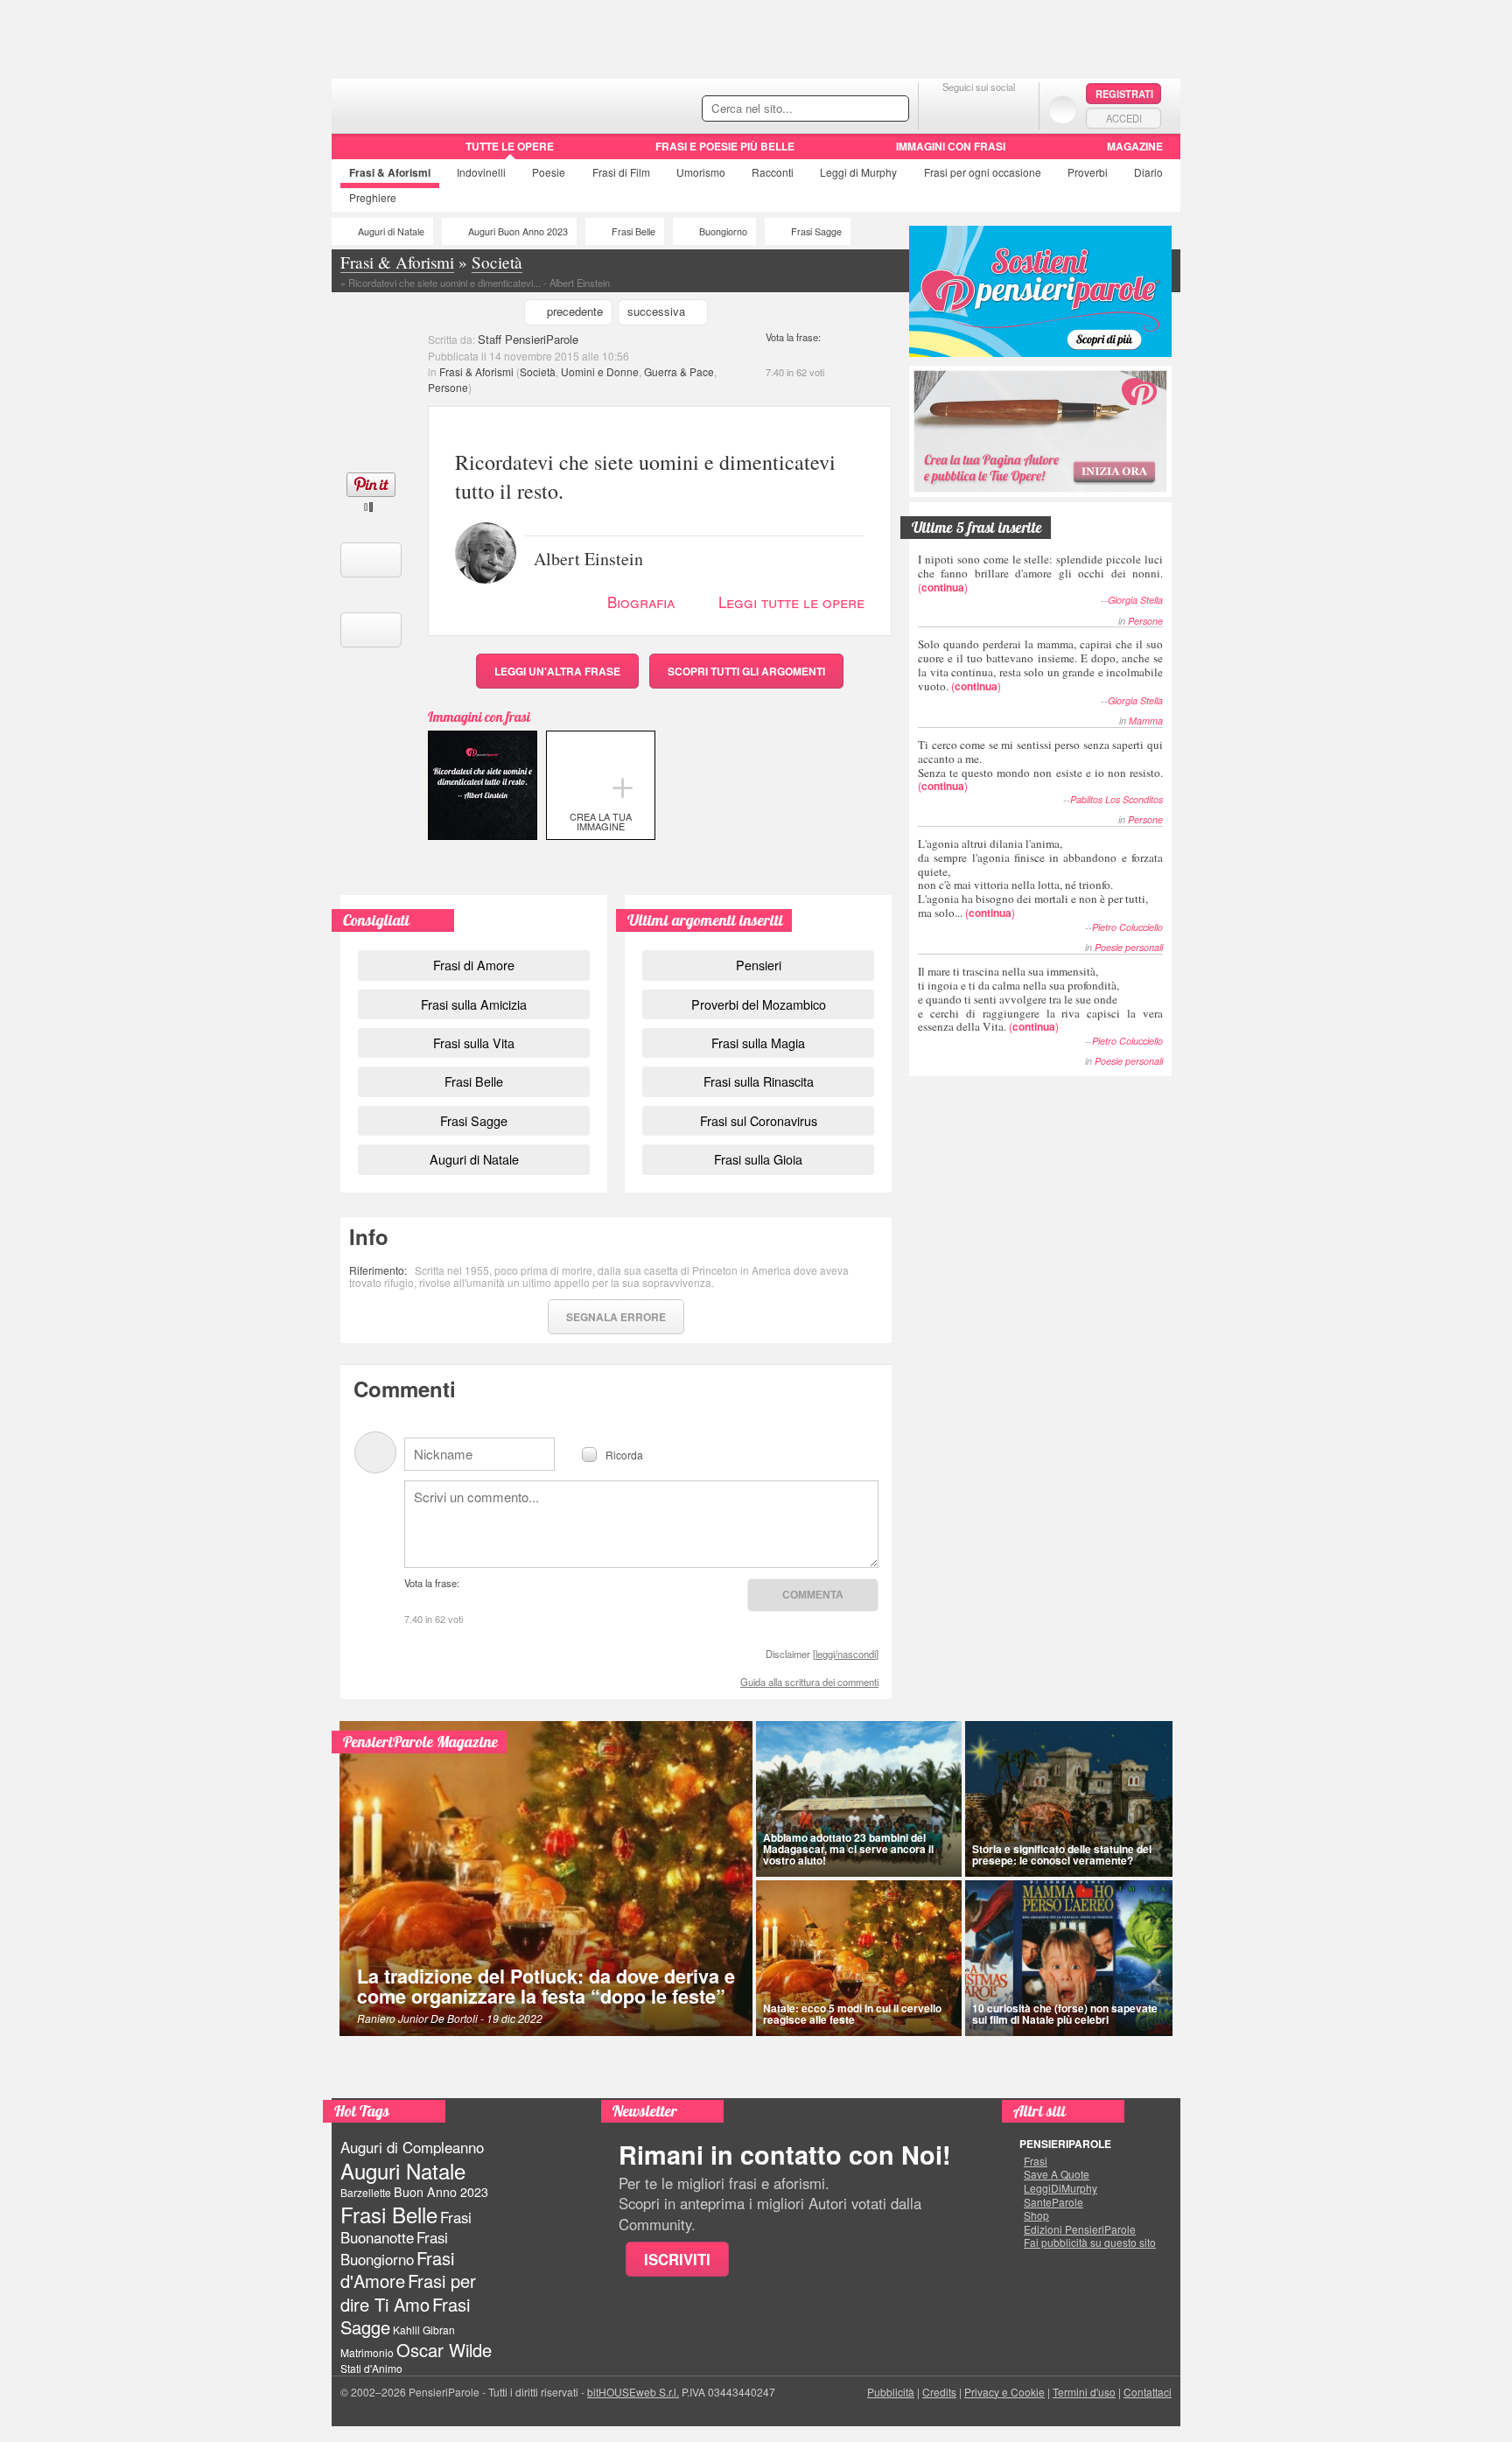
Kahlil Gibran (424, 2330)
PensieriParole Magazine (420, 1742)
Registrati (1124, 94)
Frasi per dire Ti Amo (408, 2292)
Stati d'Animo (371, 2368)
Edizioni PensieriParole (1080, 2229)
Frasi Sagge (816, 231)
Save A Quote (1057, 2174)
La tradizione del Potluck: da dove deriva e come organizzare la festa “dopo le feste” (546, 1987)
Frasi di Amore (474, 965)
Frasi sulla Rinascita (759, 1081)
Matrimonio (367, 2352)
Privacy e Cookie (1004, 2392)
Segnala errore (616, 1317)
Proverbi (1088, 172)
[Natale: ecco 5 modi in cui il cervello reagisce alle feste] (859, 1958)
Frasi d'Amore (397, 2269)
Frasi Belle (633, 231)
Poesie (549, 172)
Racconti (773, 172)
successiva (656, 311)
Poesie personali (1129, 947)
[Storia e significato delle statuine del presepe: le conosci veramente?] (1069, 1799)
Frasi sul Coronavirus (759, 1120)
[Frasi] (357, 152)
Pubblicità (891, 2392)
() (1040, 573)
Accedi (1124, 118)
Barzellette (366, 2192)
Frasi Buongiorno (394, 2248)
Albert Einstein (588, 557)
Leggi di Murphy (858, 172)
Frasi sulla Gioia (758, 1159)
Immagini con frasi (951, 146)
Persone (448, 387)
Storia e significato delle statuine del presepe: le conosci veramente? (1062, 1854)
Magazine (1135, 146)
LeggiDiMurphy (1060, 2188)
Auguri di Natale (391, 231)
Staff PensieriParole (528, 339)
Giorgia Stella (1135, 600)
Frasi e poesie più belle (725, 146)
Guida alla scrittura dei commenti (809, 1682)
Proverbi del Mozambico (759, 1004)
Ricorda (624, 1454)
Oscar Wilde (444, 2350)
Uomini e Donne (600, 371)
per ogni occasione (983, 172)
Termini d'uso (1084, 2392)
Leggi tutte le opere (791, 602)
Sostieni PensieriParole (1040, 291)
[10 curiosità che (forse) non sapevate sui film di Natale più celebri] (1069, 1958)
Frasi (390, 172)
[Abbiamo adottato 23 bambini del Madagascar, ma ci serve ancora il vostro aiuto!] (859, 1799)
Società (538, 371)
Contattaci (1148, 2392)
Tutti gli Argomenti (746, 671)
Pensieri (759, 965)
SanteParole (1053, 2202)
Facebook (944, 109)
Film (621, 172)
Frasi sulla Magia (758, 1043)
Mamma (1146, 721)
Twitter (979, 109)
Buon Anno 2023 (441, 2192)
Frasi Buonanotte (406, 2227)
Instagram (1014, 109)
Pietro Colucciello (1127, 927)
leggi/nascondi (846, 1654)
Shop (1036, 2215)
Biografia (641, 602)
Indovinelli (481, 172)
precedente (575, 311)
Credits (939, 2392)
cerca (858, 109)
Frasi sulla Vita (474, 1043)
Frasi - (452, 104)
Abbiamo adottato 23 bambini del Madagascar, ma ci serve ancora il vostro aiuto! (848, 1849)
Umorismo (701, 172)
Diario (1148, 172)
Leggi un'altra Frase (557, 671)
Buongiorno (723, 231)
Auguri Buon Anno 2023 (518, 231)
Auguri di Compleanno (412, 2147)
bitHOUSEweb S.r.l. (633, 2392)
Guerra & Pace (679, 371)
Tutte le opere (510, 146)
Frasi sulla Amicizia (474, 1004)
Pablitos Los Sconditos (1116, 799)
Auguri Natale (403, 2170)
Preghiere (373, 197)
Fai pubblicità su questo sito (1090, 2243)
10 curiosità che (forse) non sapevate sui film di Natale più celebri (1065, 2014)
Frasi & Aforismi (476, 371)
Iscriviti (677, 2259)
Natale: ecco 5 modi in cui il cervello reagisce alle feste (852, 2014)
